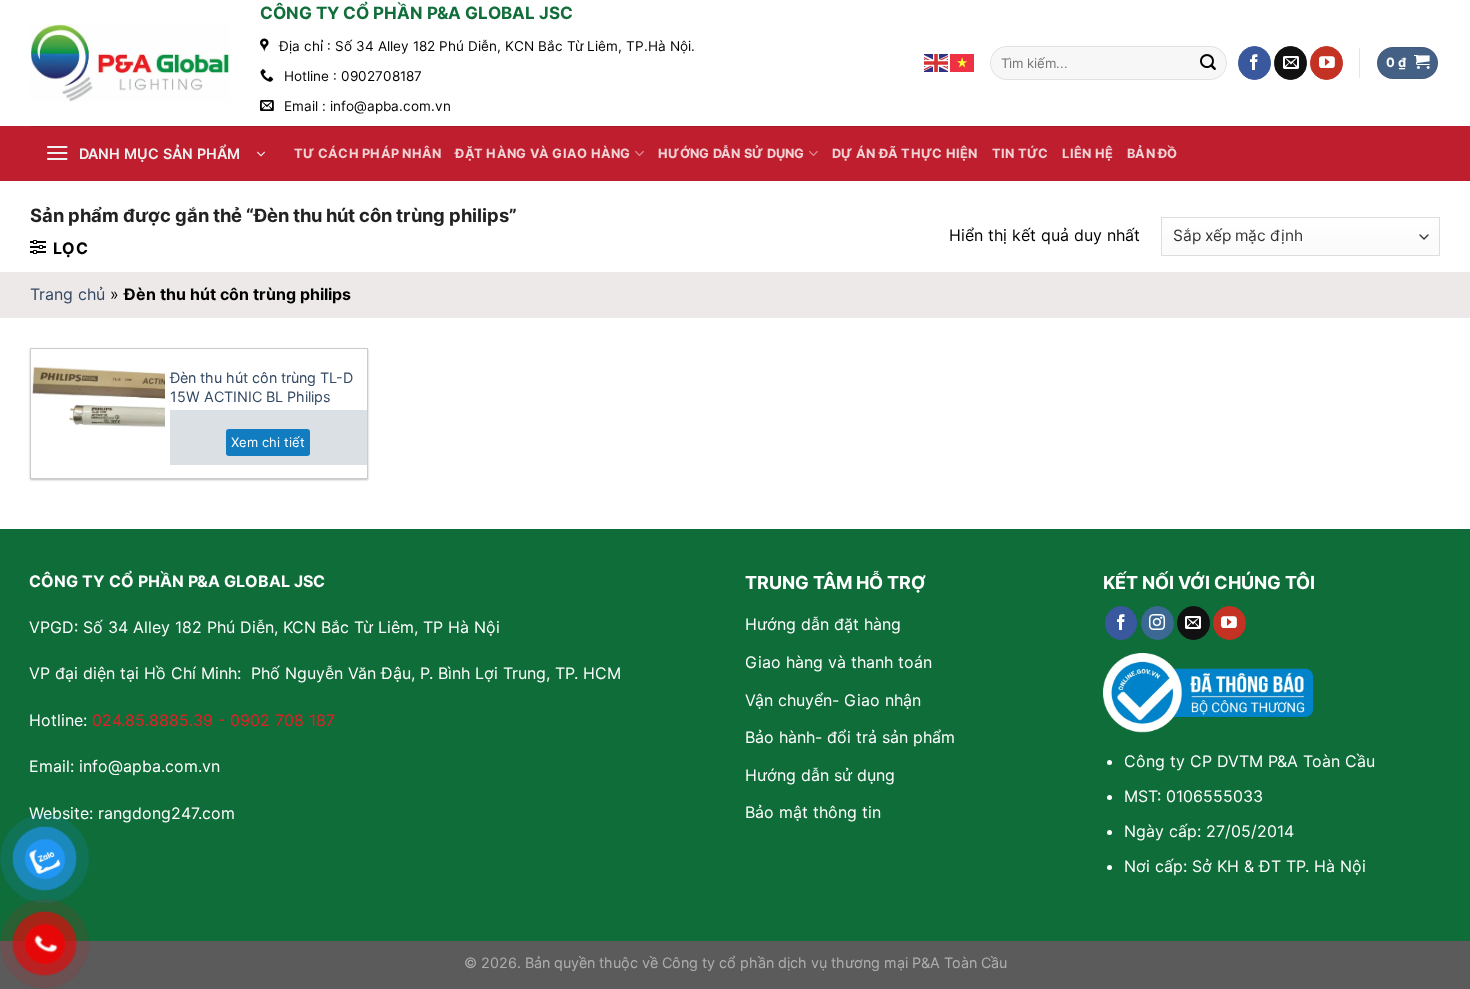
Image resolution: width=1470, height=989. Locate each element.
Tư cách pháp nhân (367, 153)
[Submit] (1208, 63)
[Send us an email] (1290, 63)
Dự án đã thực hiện (905, 153)
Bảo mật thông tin (813, 812)
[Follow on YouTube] (1326, 63)
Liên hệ (1087, 153)
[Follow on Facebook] (1254, 63)
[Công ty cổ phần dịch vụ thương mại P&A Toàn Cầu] (130, 63)
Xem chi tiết (268, 442)
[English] (937, 62)
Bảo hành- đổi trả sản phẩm (850, 737)
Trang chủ (67, 294)
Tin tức (1020, 153)
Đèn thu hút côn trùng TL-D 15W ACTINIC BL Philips (261, 387)
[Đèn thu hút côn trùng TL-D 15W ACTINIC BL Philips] (98, 413)
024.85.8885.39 (152, 720)
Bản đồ (1152, 153)
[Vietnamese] (963, 62)
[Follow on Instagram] (1157, 623)
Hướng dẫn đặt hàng (823, 624)
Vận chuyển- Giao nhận (833, 700)
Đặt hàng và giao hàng (542, 153)
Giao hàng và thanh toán (838, 662)
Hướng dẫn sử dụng (731, 153)
